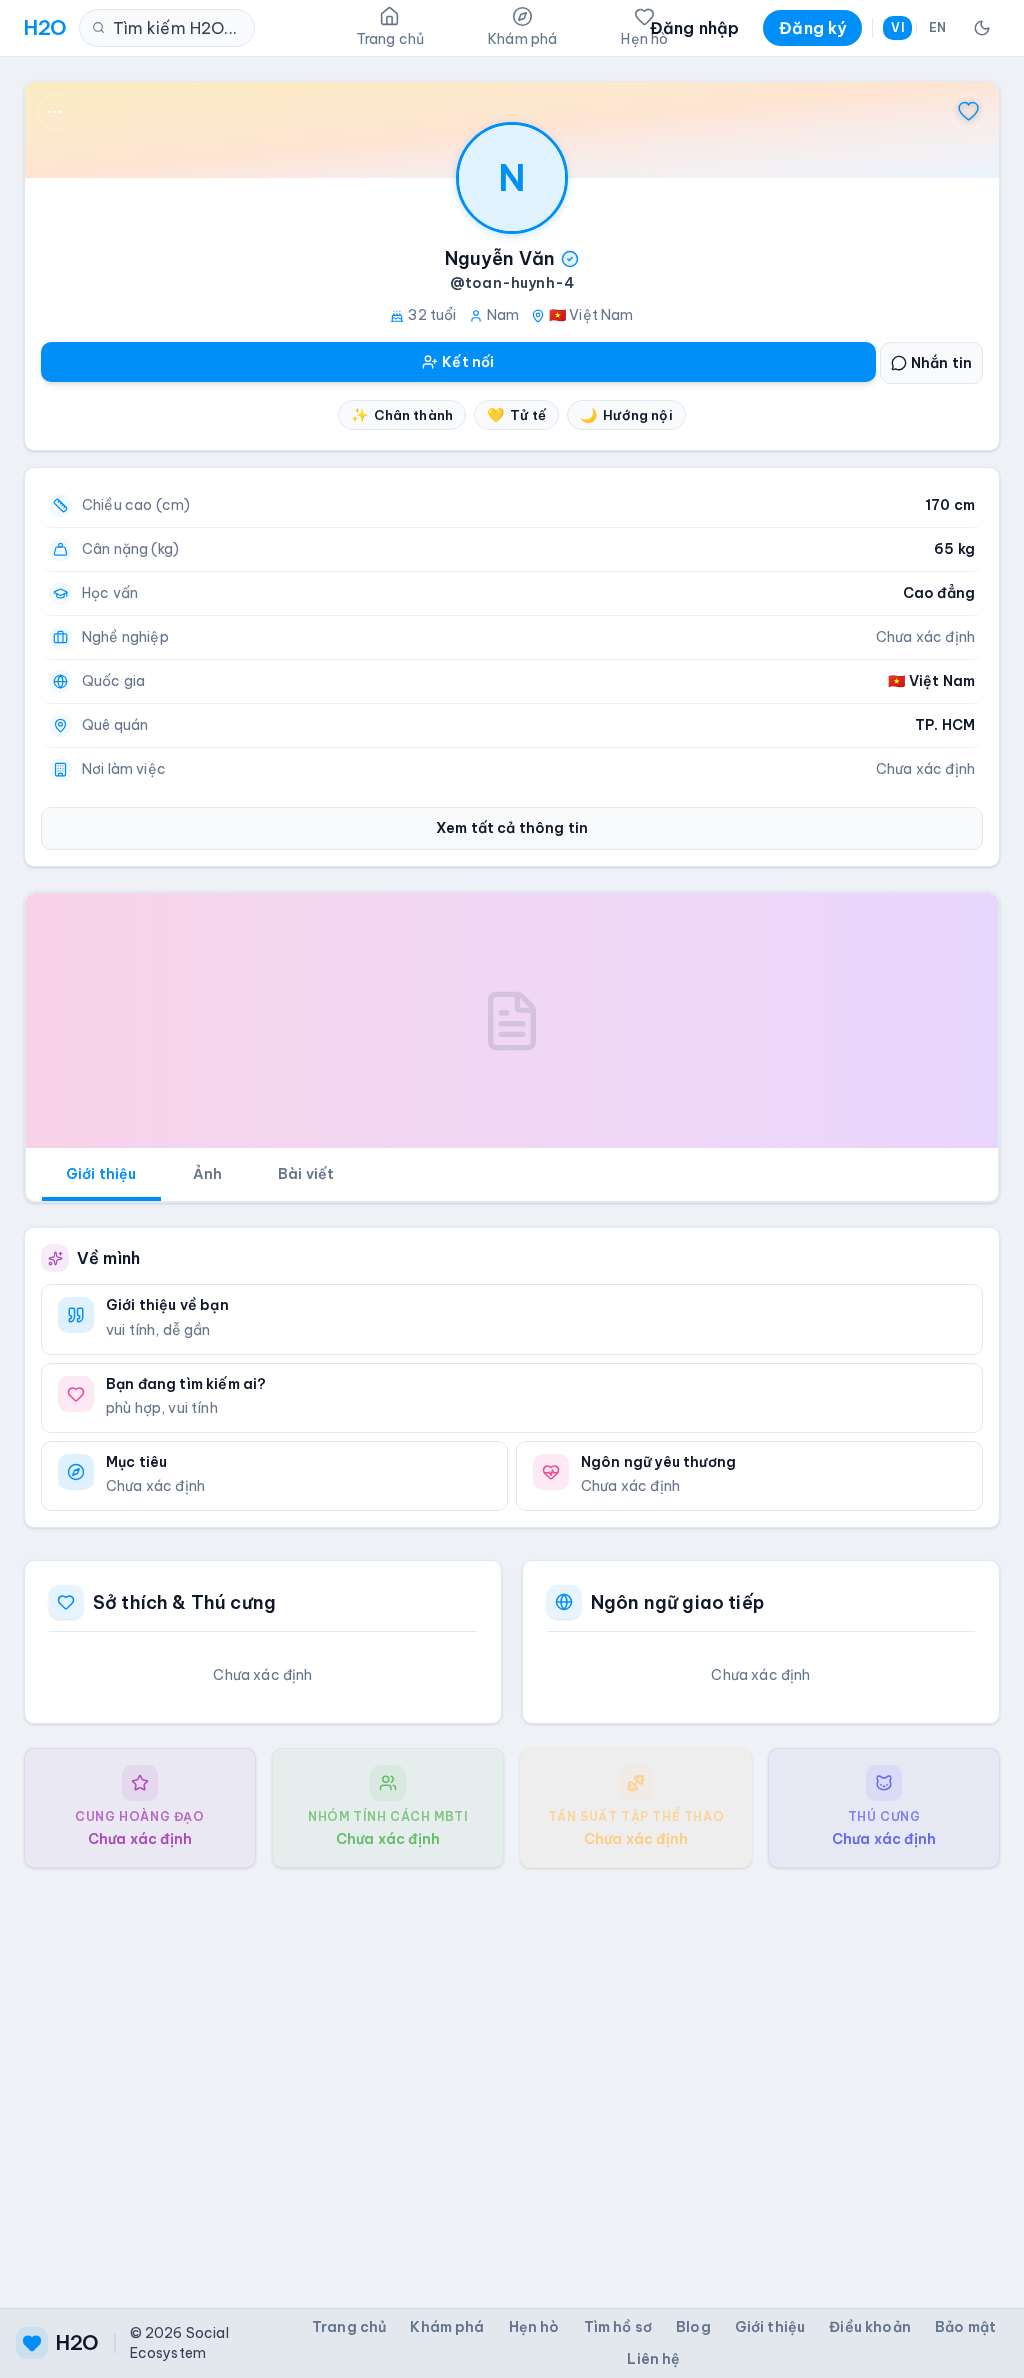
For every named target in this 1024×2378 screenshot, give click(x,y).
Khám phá (447, 2327)
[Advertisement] (512, 2072)
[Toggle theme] (982, 28)
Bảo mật (965, 2327)
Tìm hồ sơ (618, 2327)
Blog (693, 2327)
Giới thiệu (101, 1174)
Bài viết (306, 1174)
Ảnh (207, 1174)
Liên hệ (653, 2359)
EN (937, 27)
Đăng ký (812, 28)
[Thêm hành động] (55, 112)
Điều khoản (870, 2327)
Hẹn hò (534, 2327)
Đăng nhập (694, 28)
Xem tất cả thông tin (512, 828)
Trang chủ (349, 2327)
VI (897, 27)
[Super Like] (969, 112)
